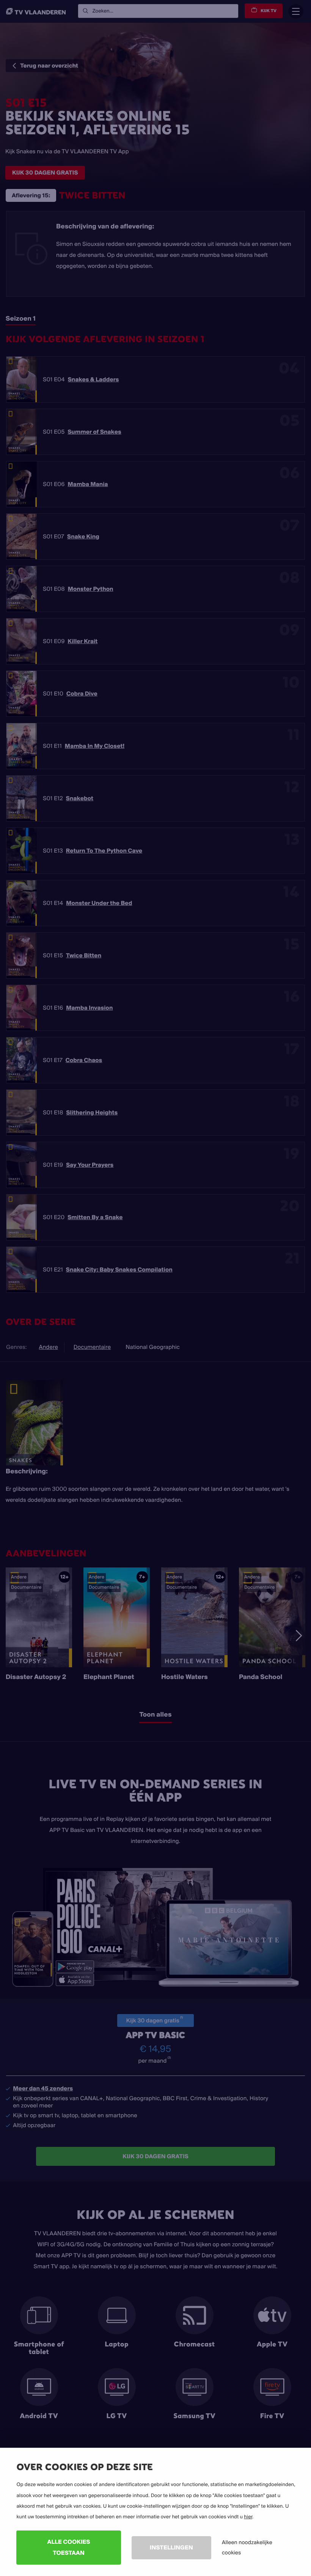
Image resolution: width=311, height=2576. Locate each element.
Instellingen (171, 2547)
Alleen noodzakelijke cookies (247, 2547)
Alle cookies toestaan (69, 2547)
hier (248, 2517)
